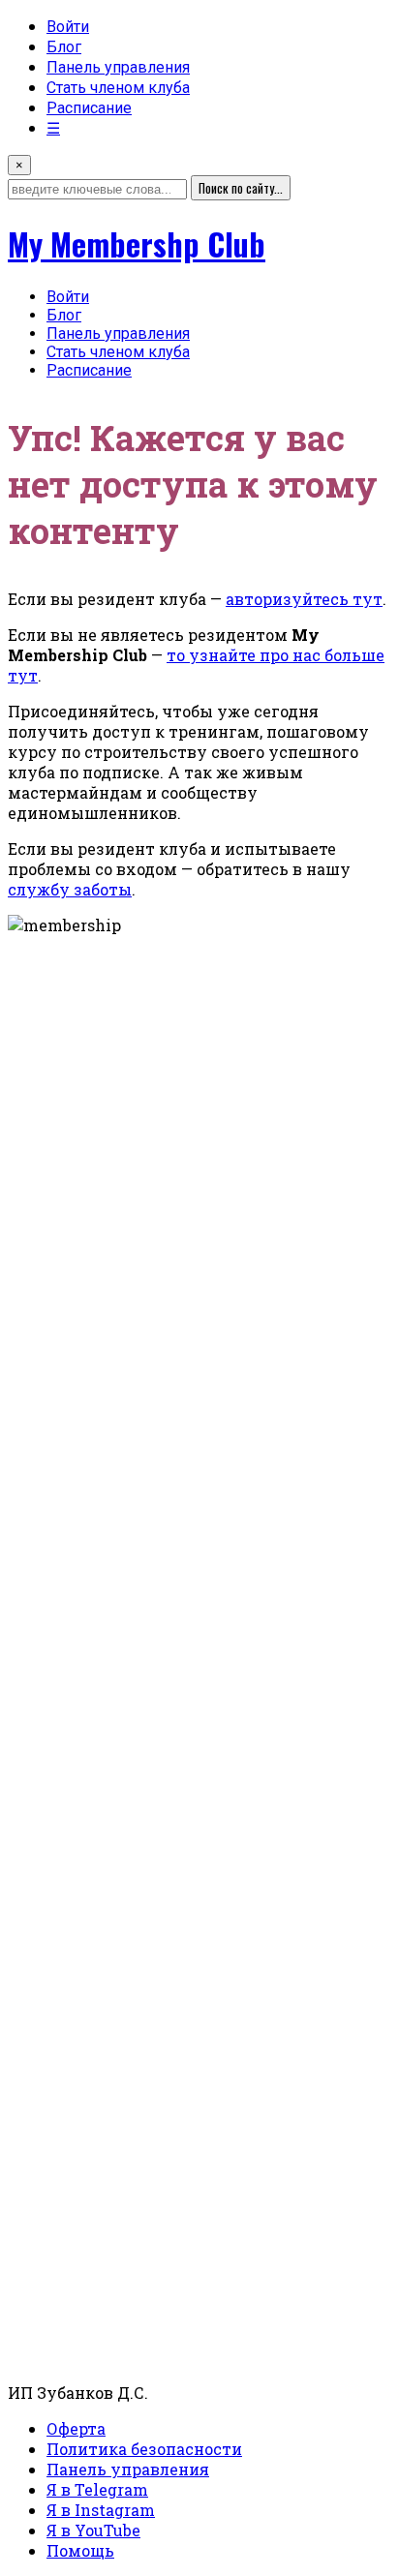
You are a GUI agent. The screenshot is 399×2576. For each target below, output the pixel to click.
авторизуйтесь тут (304, 599)
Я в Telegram (97, 2489)
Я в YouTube (93, 2530)
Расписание (89, 108)
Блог (64, 47)
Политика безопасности (144, 2449)
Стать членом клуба (118, 88)
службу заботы (70, 889)
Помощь (80, 2550)
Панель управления (118, 67)
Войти (68, 27)
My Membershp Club (137, 243)
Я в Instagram (101, 2510)
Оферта (76, 2428)
